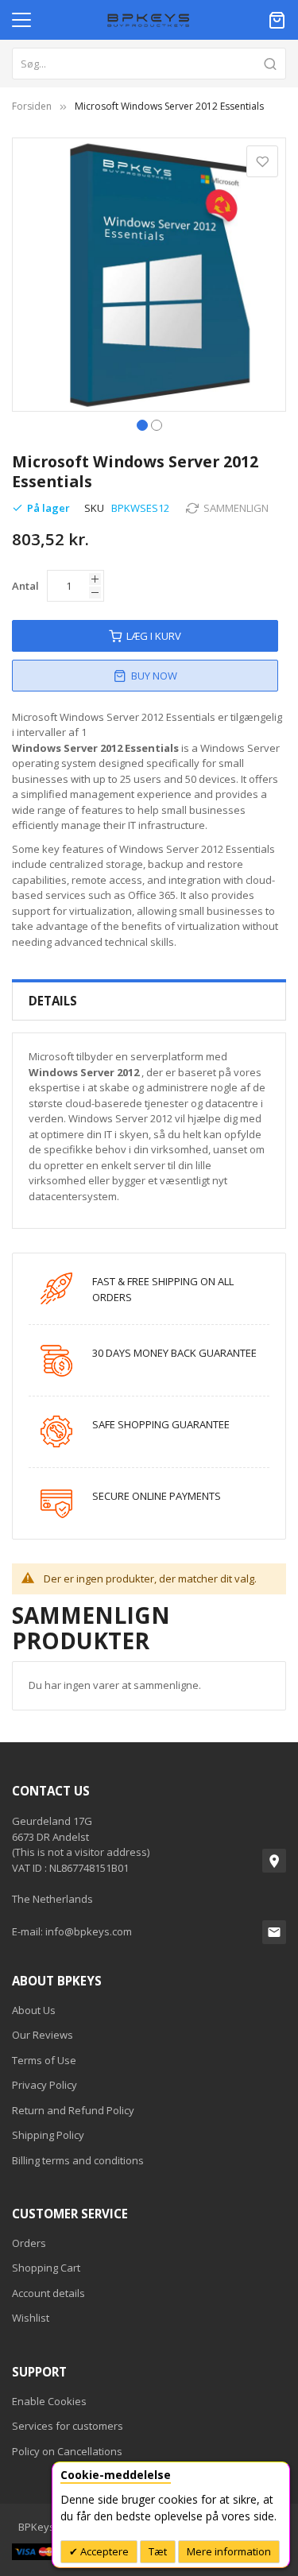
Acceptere (103, 2551)
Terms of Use (44, 2060)
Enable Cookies (49, 2401)
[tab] (149, 1001)
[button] (142, 424)
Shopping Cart (46, 2268)
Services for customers (68, 2426)
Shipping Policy (48, 2135)
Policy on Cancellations (67, 2451)
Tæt (158, 2551)
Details (53, 1001)
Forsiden (32, 106)
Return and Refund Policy (73, 2110)
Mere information (229, 2551)
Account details (48, 2293)
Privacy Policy (45, 2085)
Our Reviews (43, 2035)
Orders (29, 2243)
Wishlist (31, 2318)
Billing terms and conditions (78, 2160)
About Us (34, 2010)
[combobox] (149, 64)
